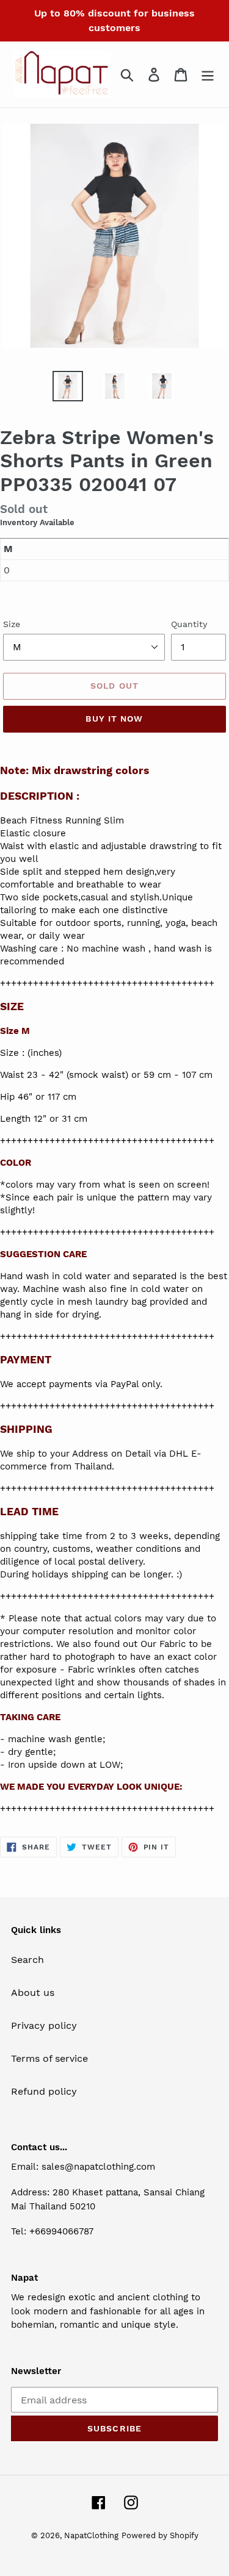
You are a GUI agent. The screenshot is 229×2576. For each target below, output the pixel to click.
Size (12, 624)
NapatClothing (91, 2535)
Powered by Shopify (160, 2535)
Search (27, 1960)
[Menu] (208, 75)
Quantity (189, 624)
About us (33, 1993)
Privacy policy (44, 2025)
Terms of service (49, 2058)
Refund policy (44, 2091)
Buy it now (114, 719)
